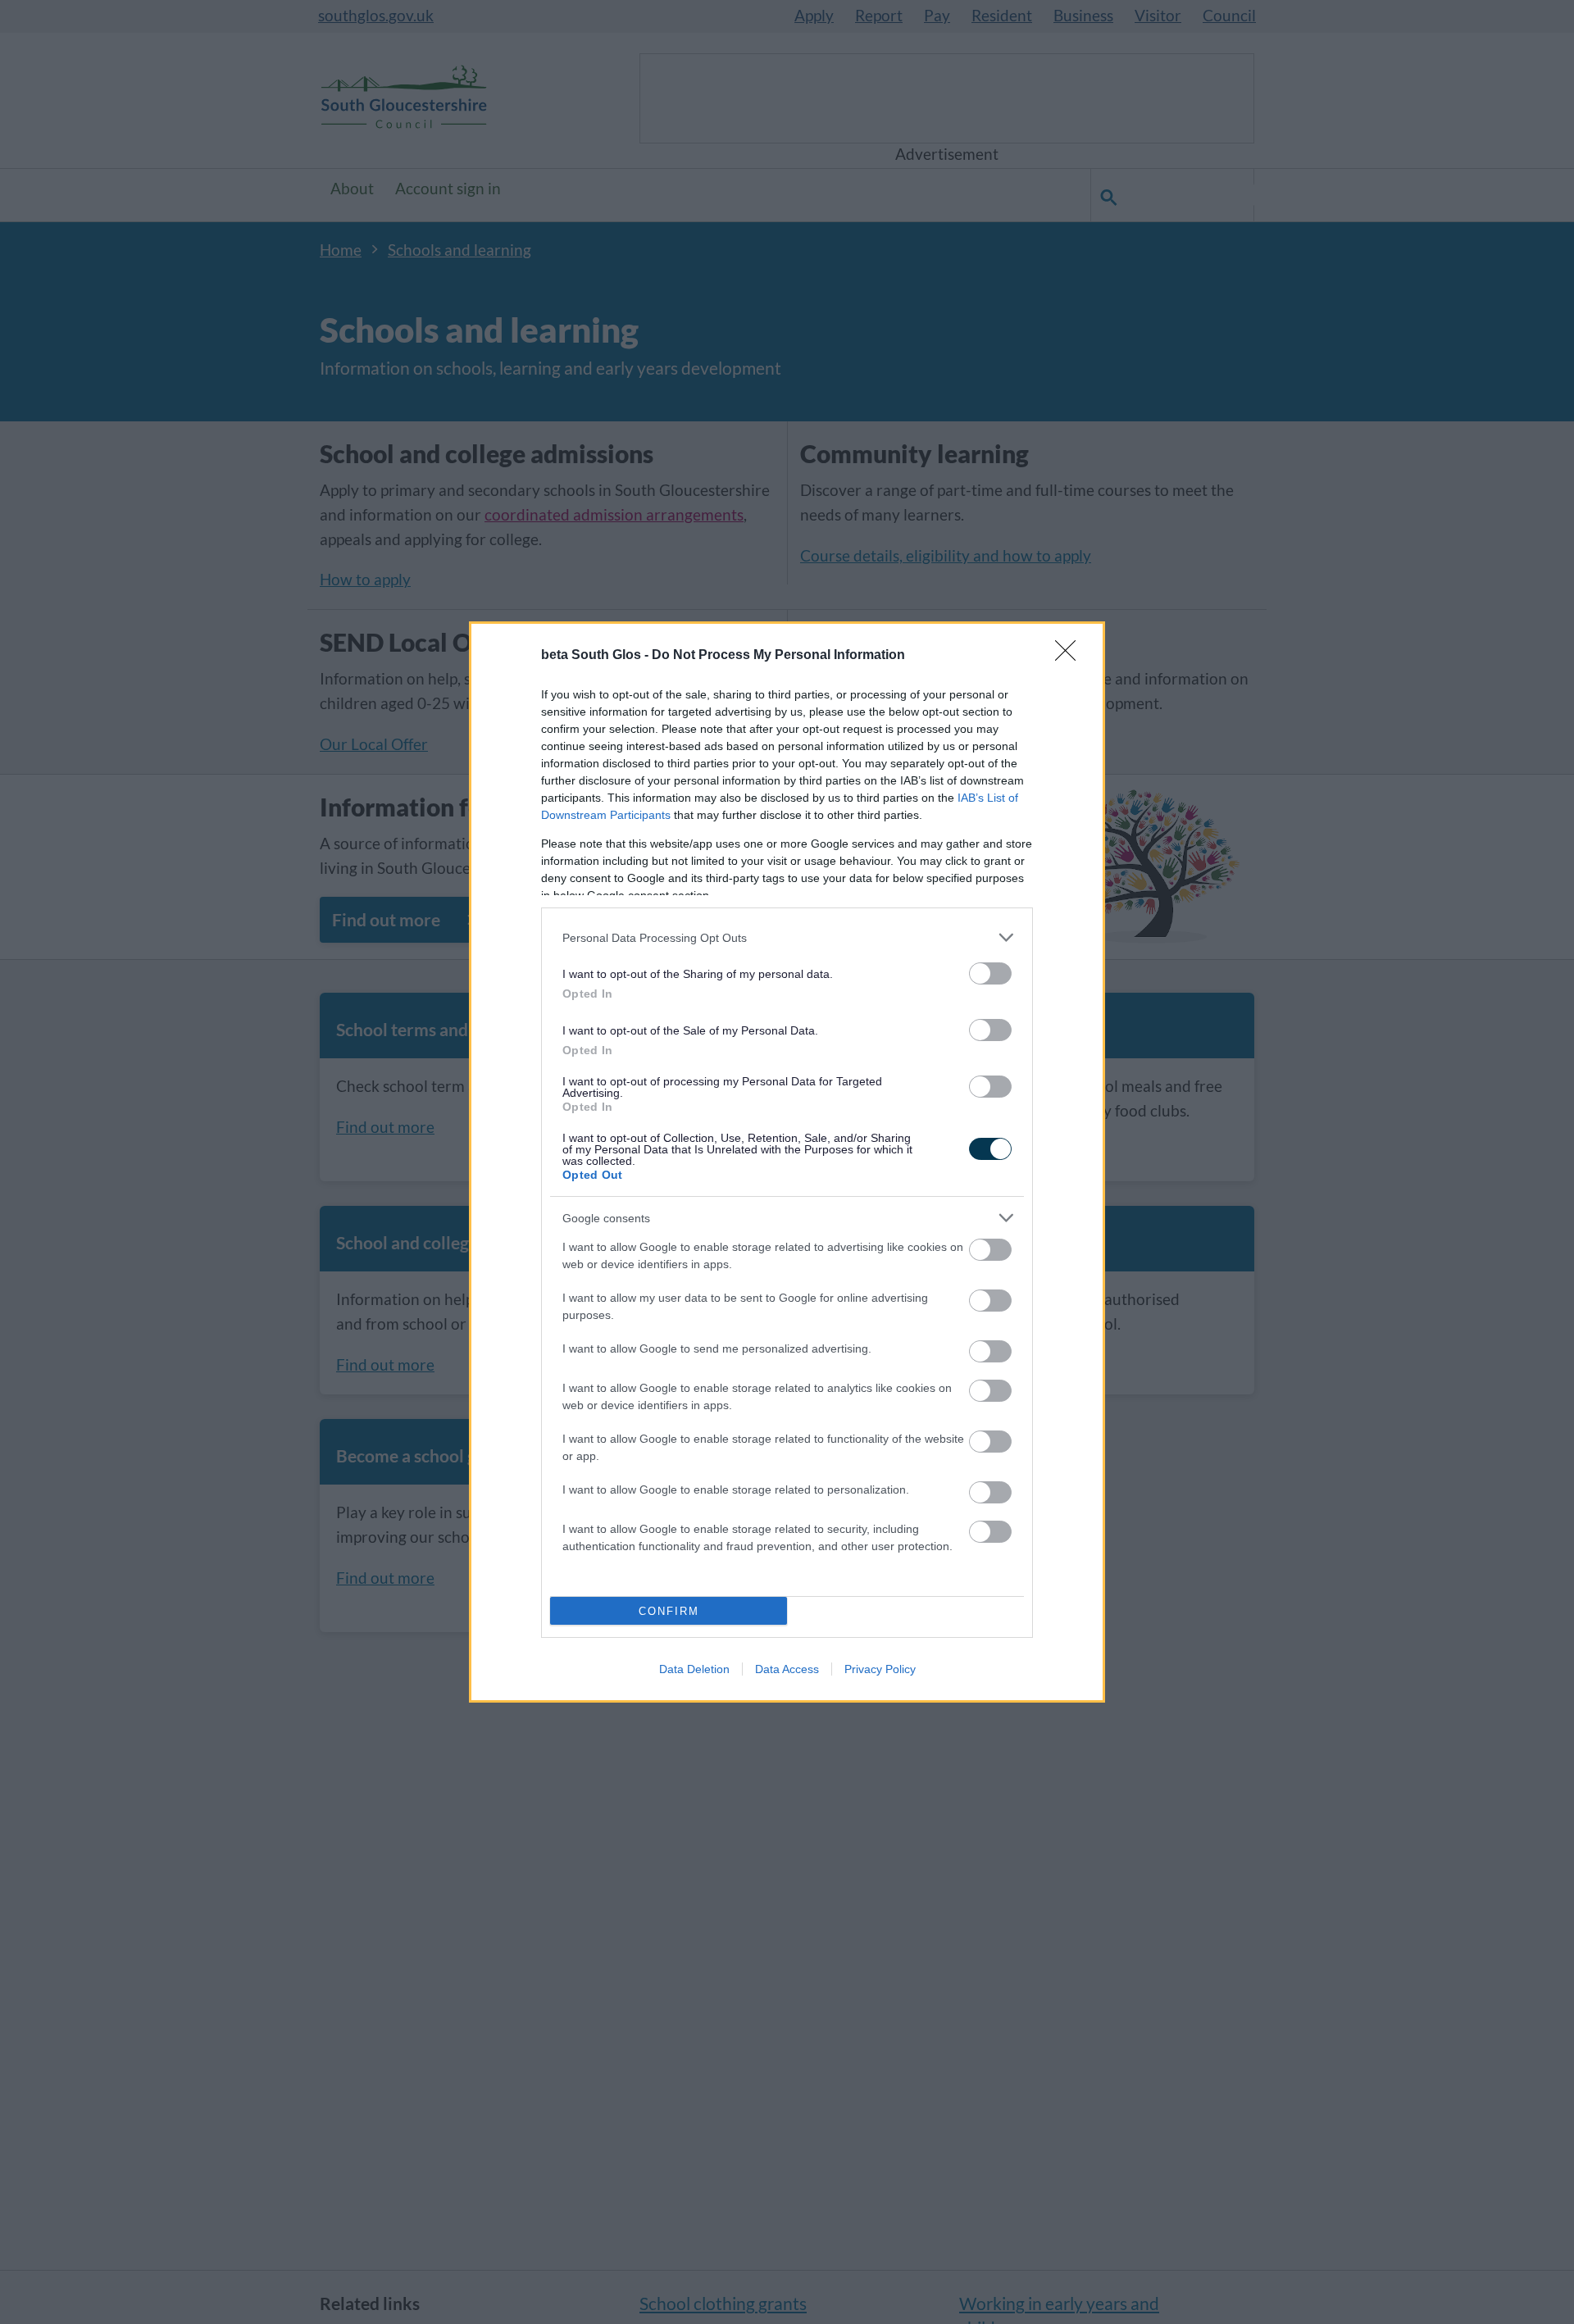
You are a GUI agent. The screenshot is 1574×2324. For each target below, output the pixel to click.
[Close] (1071, 656)
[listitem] (787, 937)
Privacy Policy (880, 1669)
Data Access (787, 1669)
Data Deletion (694, 1669)
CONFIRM (669, 1611)
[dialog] (787, 1162)
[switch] (990, 973)
